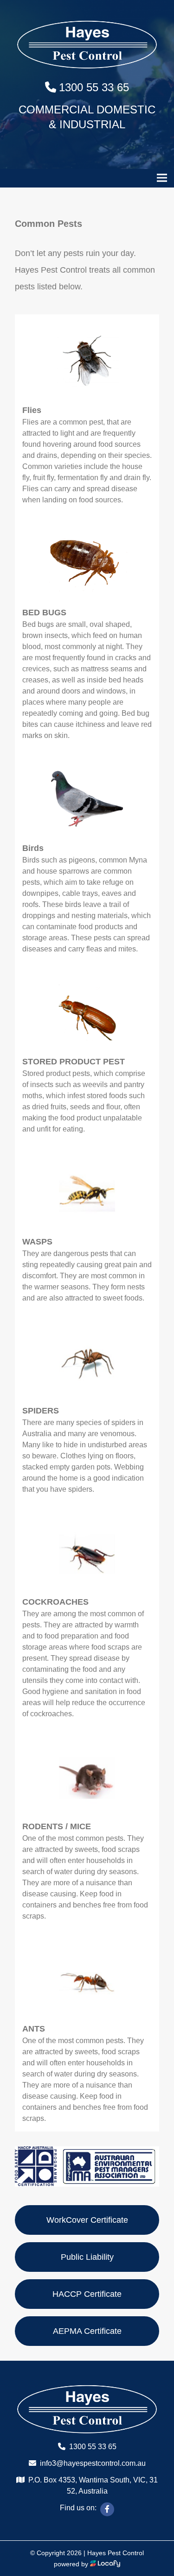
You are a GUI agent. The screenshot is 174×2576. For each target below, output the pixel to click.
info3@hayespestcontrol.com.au (93, 2463)
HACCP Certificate (87, 2294)
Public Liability (87, 2257)
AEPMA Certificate (87, 2331)
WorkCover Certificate (87, 2220)
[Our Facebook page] (107, 2509)
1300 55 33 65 (94, 87)
